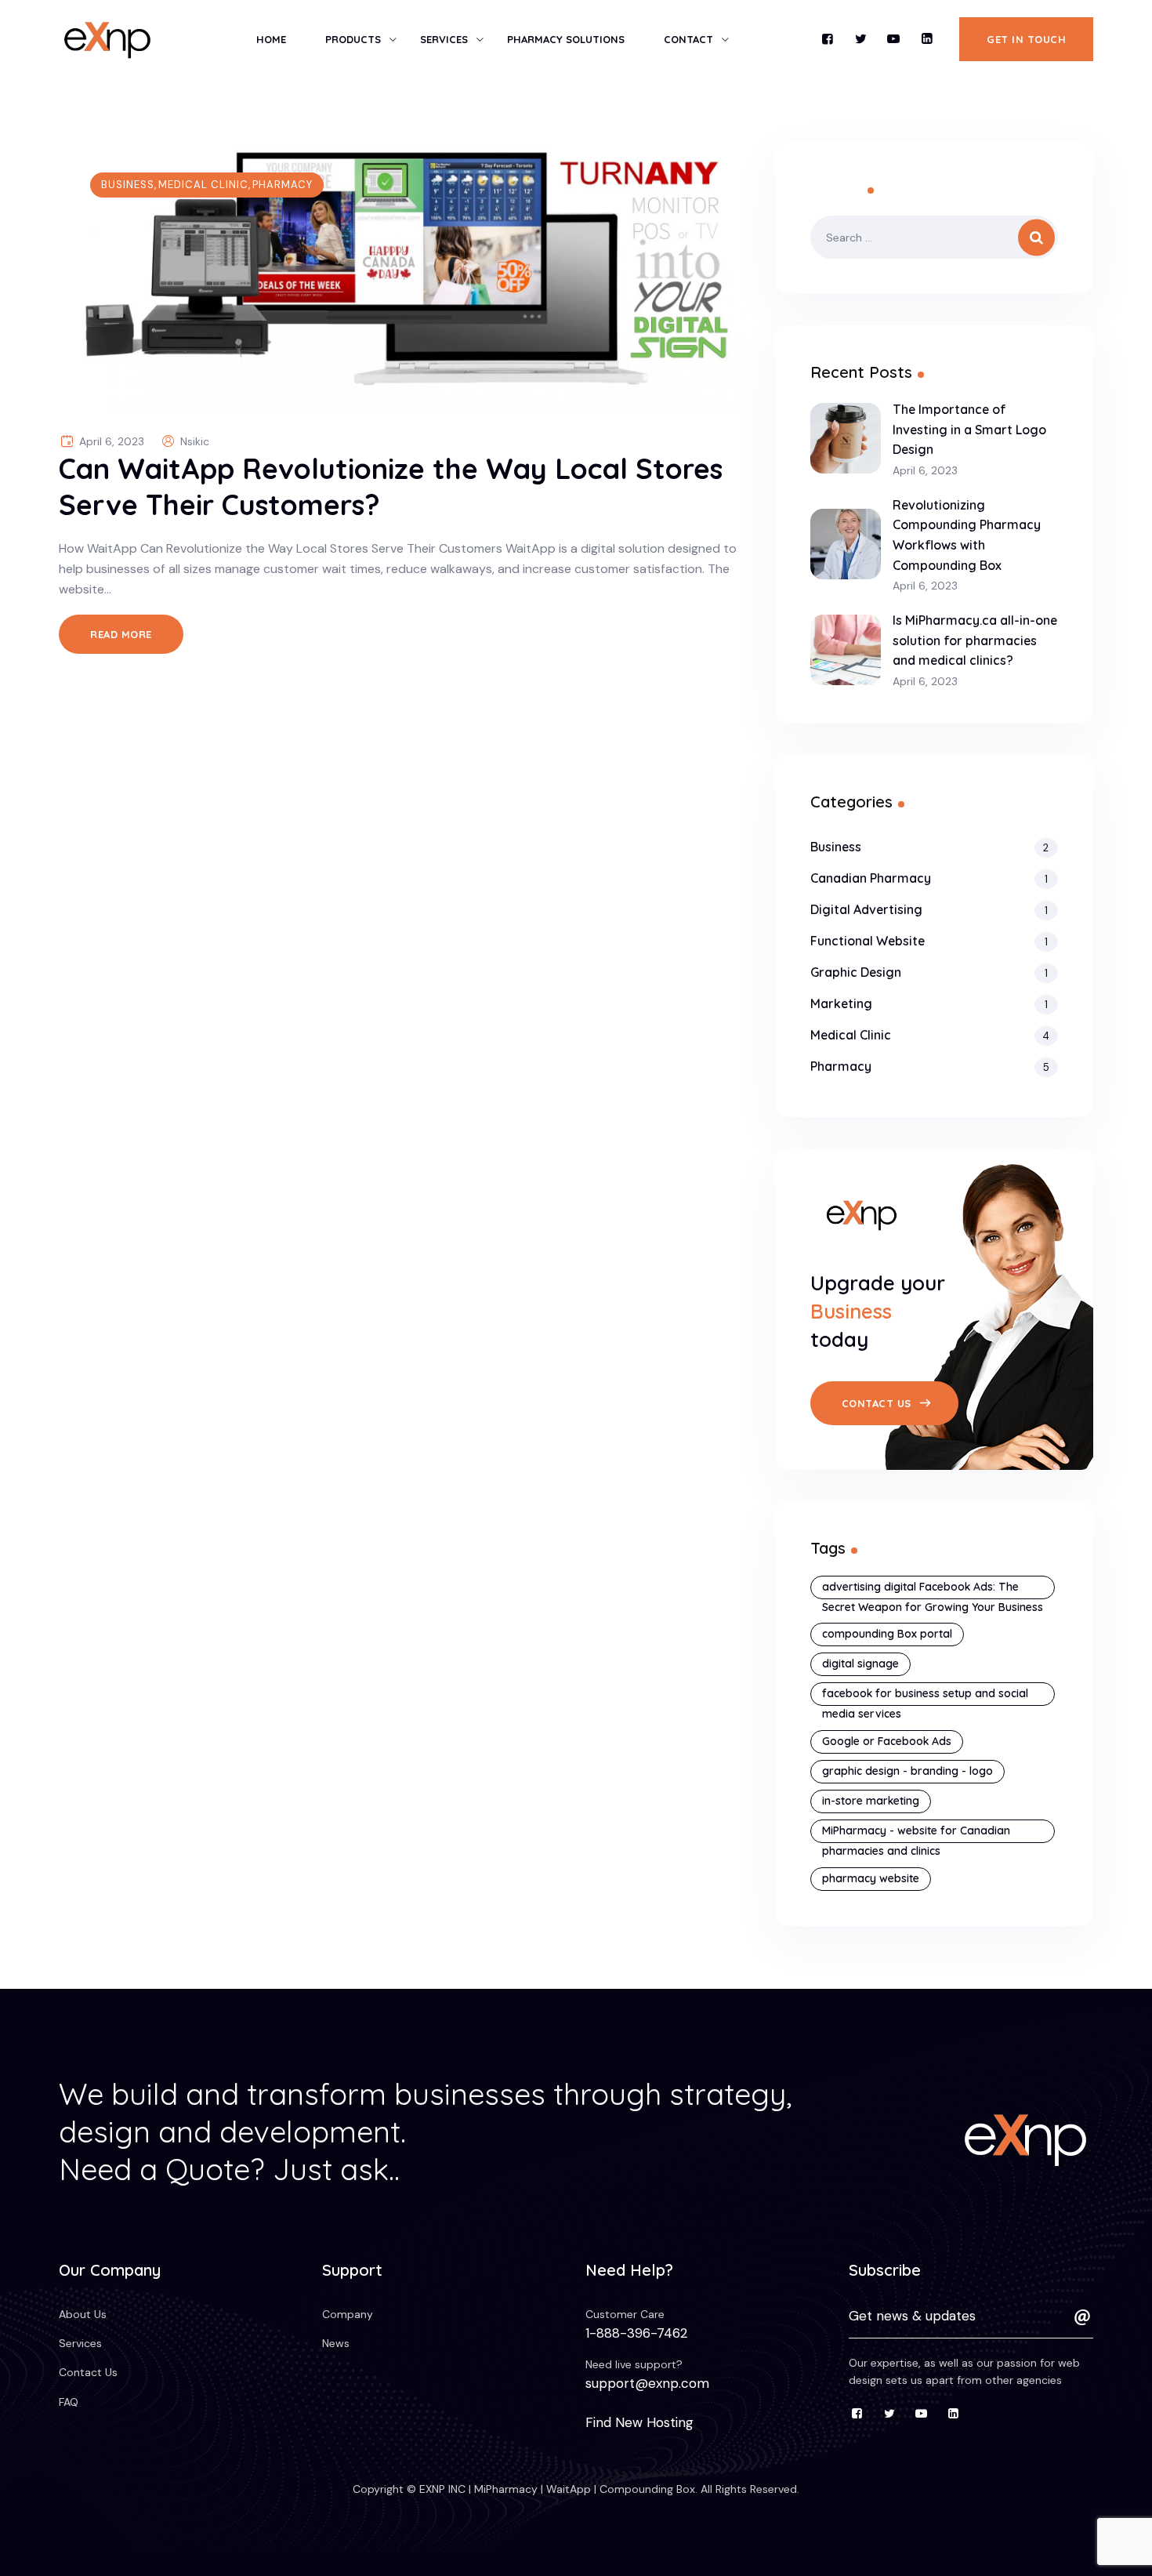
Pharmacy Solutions (566, 39)
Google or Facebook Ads (887, 1741)
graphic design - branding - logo (907, 1771)
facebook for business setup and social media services (925, 1696)
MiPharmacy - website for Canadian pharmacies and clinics (916, 1833)
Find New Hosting (639, 2422)
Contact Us (88, 2372)
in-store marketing (871, 1801)
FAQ (69, 2402)
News (336, 2343)
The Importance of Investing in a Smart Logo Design (969, 429)
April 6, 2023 (925, 471)
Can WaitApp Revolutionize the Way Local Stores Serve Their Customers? (391, 486)
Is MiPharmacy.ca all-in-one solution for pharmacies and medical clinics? (975, 640)
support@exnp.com (647, 2383)
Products (353, 39)
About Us (83, 2314)
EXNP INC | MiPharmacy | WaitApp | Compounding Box (556, 2489)
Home (271, 39)
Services (444, 39)
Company (348, 2314)
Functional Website (868, 941)
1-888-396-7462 (636, 2333)
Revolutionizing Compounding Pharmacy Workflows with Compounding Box (967, 535)
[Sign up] (1082, 2317)
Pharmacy (283, 185)
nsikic (195, 441)
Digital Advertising (866, 909)
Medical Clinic (203, 185)
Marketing (841, 1003)
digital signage (860, 1664)
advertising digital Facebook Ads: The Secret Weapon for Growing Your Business (933, 1589)
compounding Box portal (887, 1634)
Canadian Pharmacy (871, 878)
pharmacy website (871, 1878)
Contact (688, 39)
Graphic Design (856, 972)
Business (128, 185)
